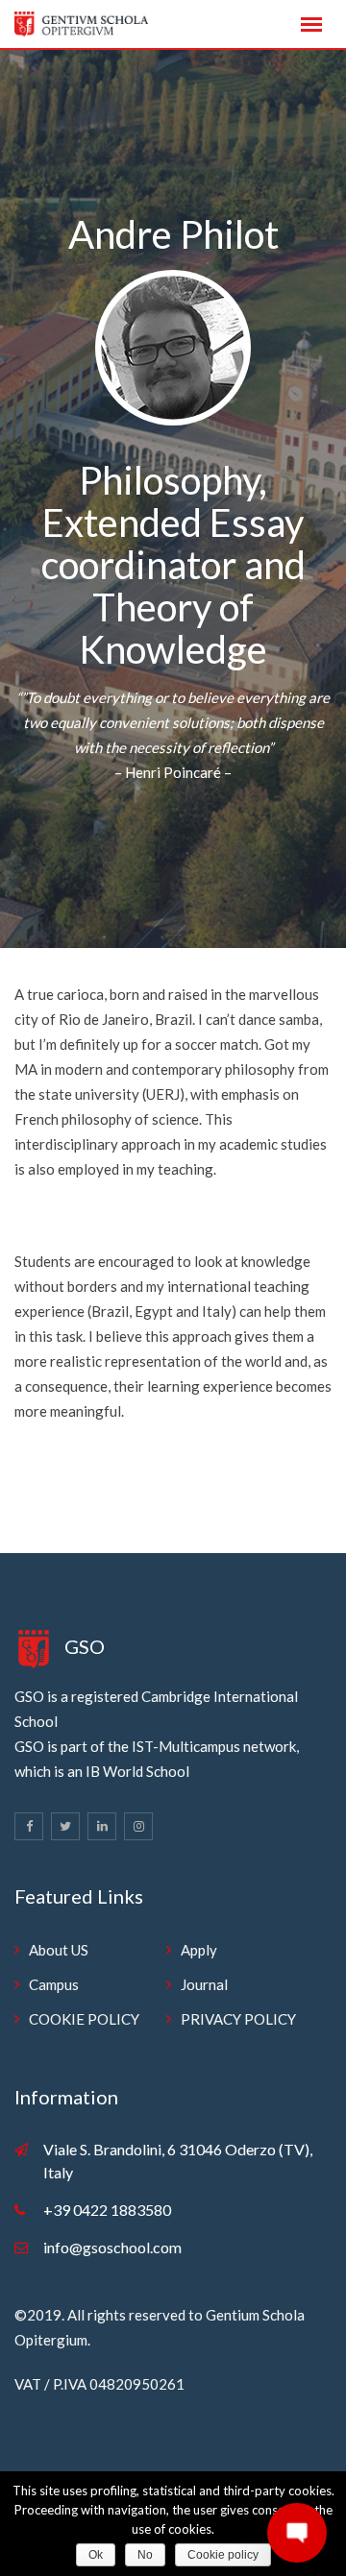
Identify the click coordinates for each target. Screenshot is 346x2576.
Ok (96, 2555)
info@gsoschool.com (112, 2247)
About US (59, 1950)
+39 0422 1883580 (107, 2210)
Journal (204, 1984)
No (145, 2555)
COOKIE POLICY (84, 2019)
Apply (199, 1950)
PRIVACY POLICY (238, 2019)
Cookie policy (223, 2555)
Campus (54, 1984)
